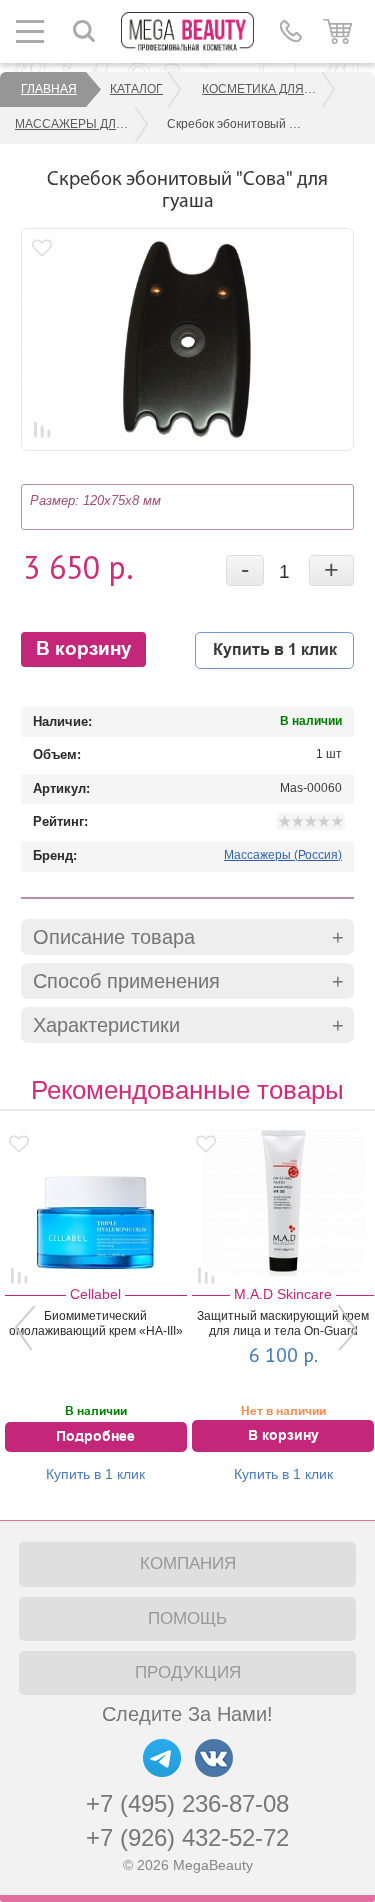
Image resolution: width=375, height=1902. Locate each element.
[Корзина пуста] (337, 31)
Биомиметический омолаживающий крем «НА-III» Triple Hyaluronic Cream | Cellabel (96, 1324)
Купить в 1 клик (275, 650)
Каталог (136, 89)
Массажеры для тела (82, 124)
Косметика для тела (269, 89)
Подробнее (95, 1437)
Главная (49, 89)
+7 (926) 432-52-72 (187, 1837)
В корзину (84, 649)
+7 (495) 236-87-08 (187, 1803)
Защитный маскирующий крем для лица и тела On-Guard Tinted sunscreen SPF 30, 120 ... (283, 1324)
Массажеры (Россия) (283, 855)
